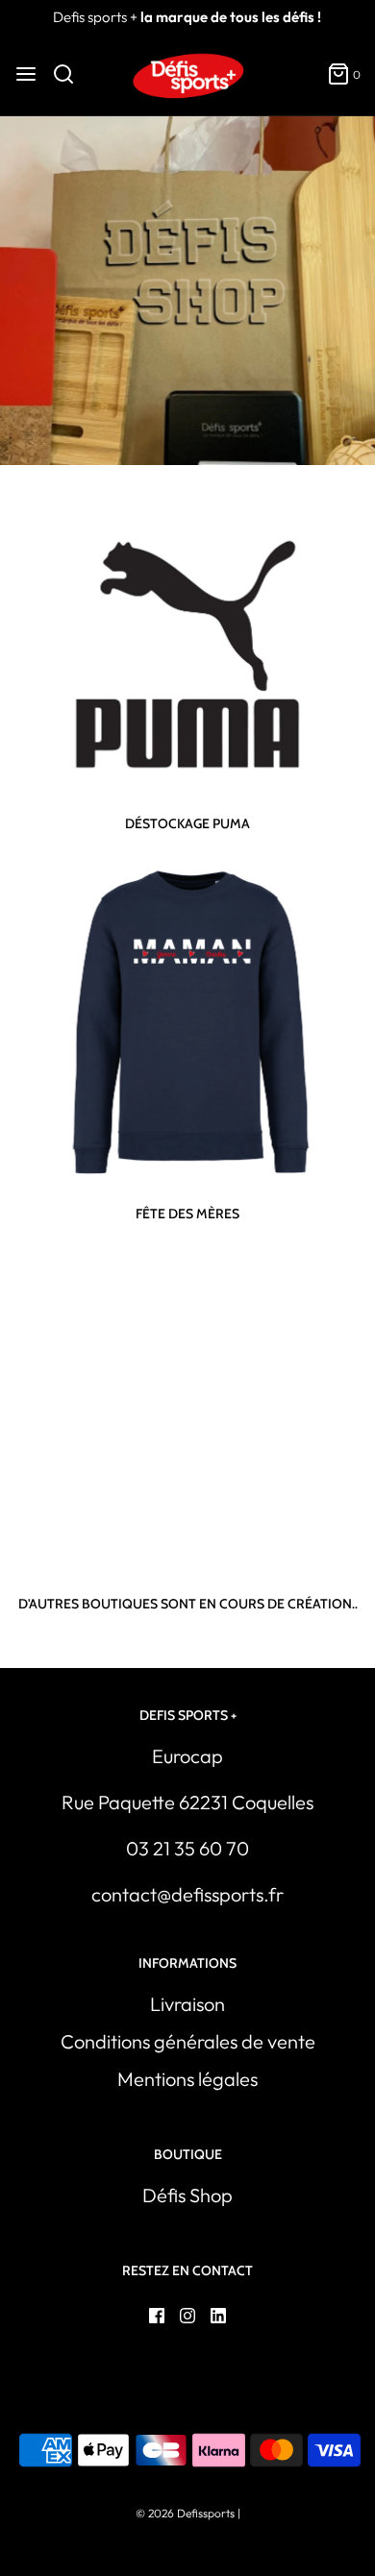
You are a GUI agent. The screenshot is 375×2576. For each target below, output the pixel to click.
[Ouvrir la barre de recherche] (71, 74)
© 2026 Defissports (185, 2513)
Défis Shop (187, 2195)
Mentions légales (187, 2079)
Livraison (187, 2004)
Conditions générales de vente (188, 2041)
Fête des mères (187, 1214)
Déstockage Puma (187, 823)
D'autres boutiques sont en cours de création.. (188, 1604)
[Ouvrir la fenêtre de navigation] (26, 74)
